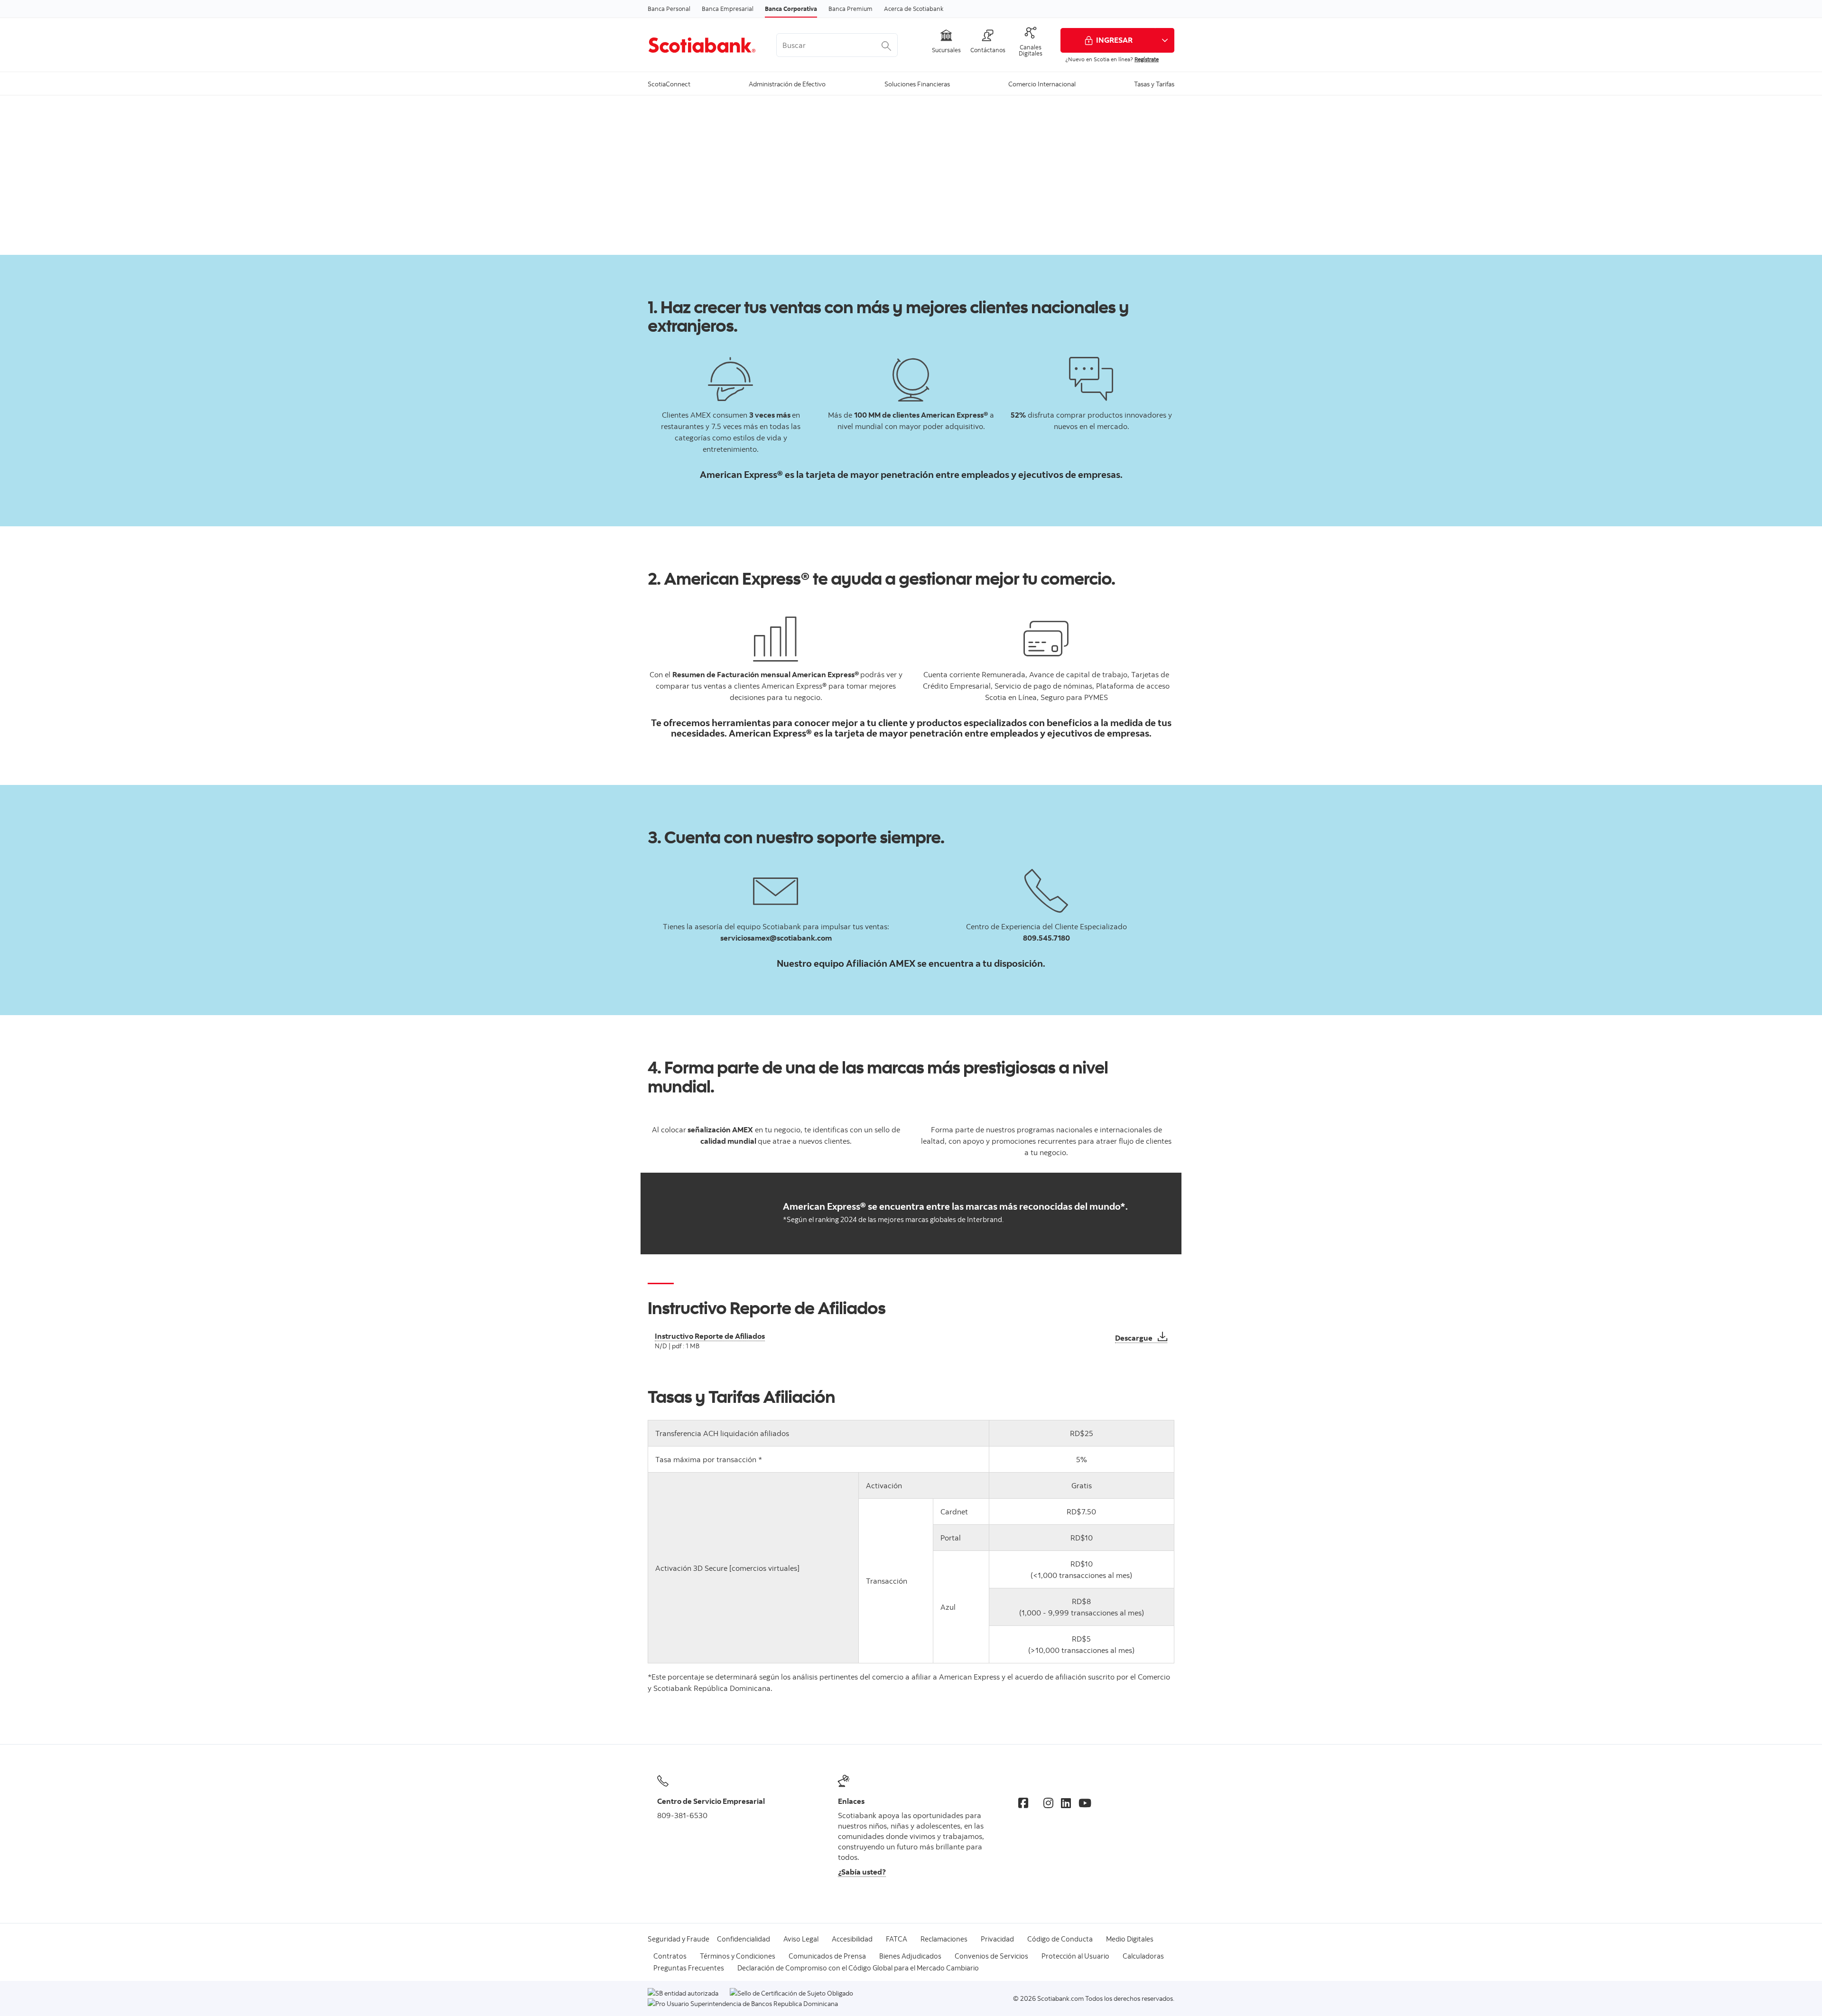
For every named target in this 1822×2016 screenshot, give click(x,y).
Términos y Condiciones (738, 1956)
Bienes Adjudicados (910, 1956)
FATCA (897, 1939)
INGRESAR (1114, 40)
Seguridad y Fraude (679, 1939)
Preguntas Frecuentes (689, 1968)
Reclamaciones (944, 1939)
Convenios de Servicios (991, 1956)
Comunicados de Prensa (827, 1956)
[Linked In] (1066, 1803)
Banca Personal (669, 9)
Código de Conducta (1060, 1939)
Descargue (1141, 1338)
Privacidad (997, 1939)
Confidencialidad (744, 1939)
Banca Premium (851, 9)
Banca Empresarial (728, 9)
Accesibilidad (852, 1939)
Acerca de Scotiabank (914, 9)
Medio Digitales (1130, 1939)
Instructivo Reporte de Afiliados (710, 1336)
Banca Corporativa (791, 9)
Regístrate (1147, 59)
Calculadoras (1143, 1956)
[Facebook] (1023, 1803)
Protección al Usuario (1075, 1956)
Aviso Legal (801, 1939)
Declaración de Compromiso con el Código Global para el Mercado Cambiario (858, 1968)
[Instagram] (1048, 1803)
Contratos (670, 1956)
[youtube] (1085, 1803)
